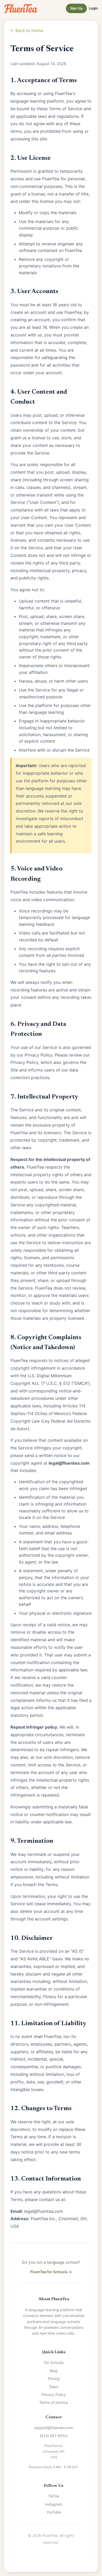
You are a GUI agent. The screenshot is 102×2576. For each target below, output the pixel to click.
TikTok (54, 2496)
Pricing (54, 2379)
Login (93, 8)
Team (54, 2387)
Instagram (54, 2504)
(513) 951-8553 (54, 2436)
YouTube (54, 2512)
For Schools (54, 2363)
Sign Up (76, 8)
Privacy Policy (54, 2395)
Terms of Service (54, 2402)
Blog (54, 2371)
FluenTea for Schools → (51, 2272)
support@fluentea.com (54, 2428)
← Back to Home (27, 30)
